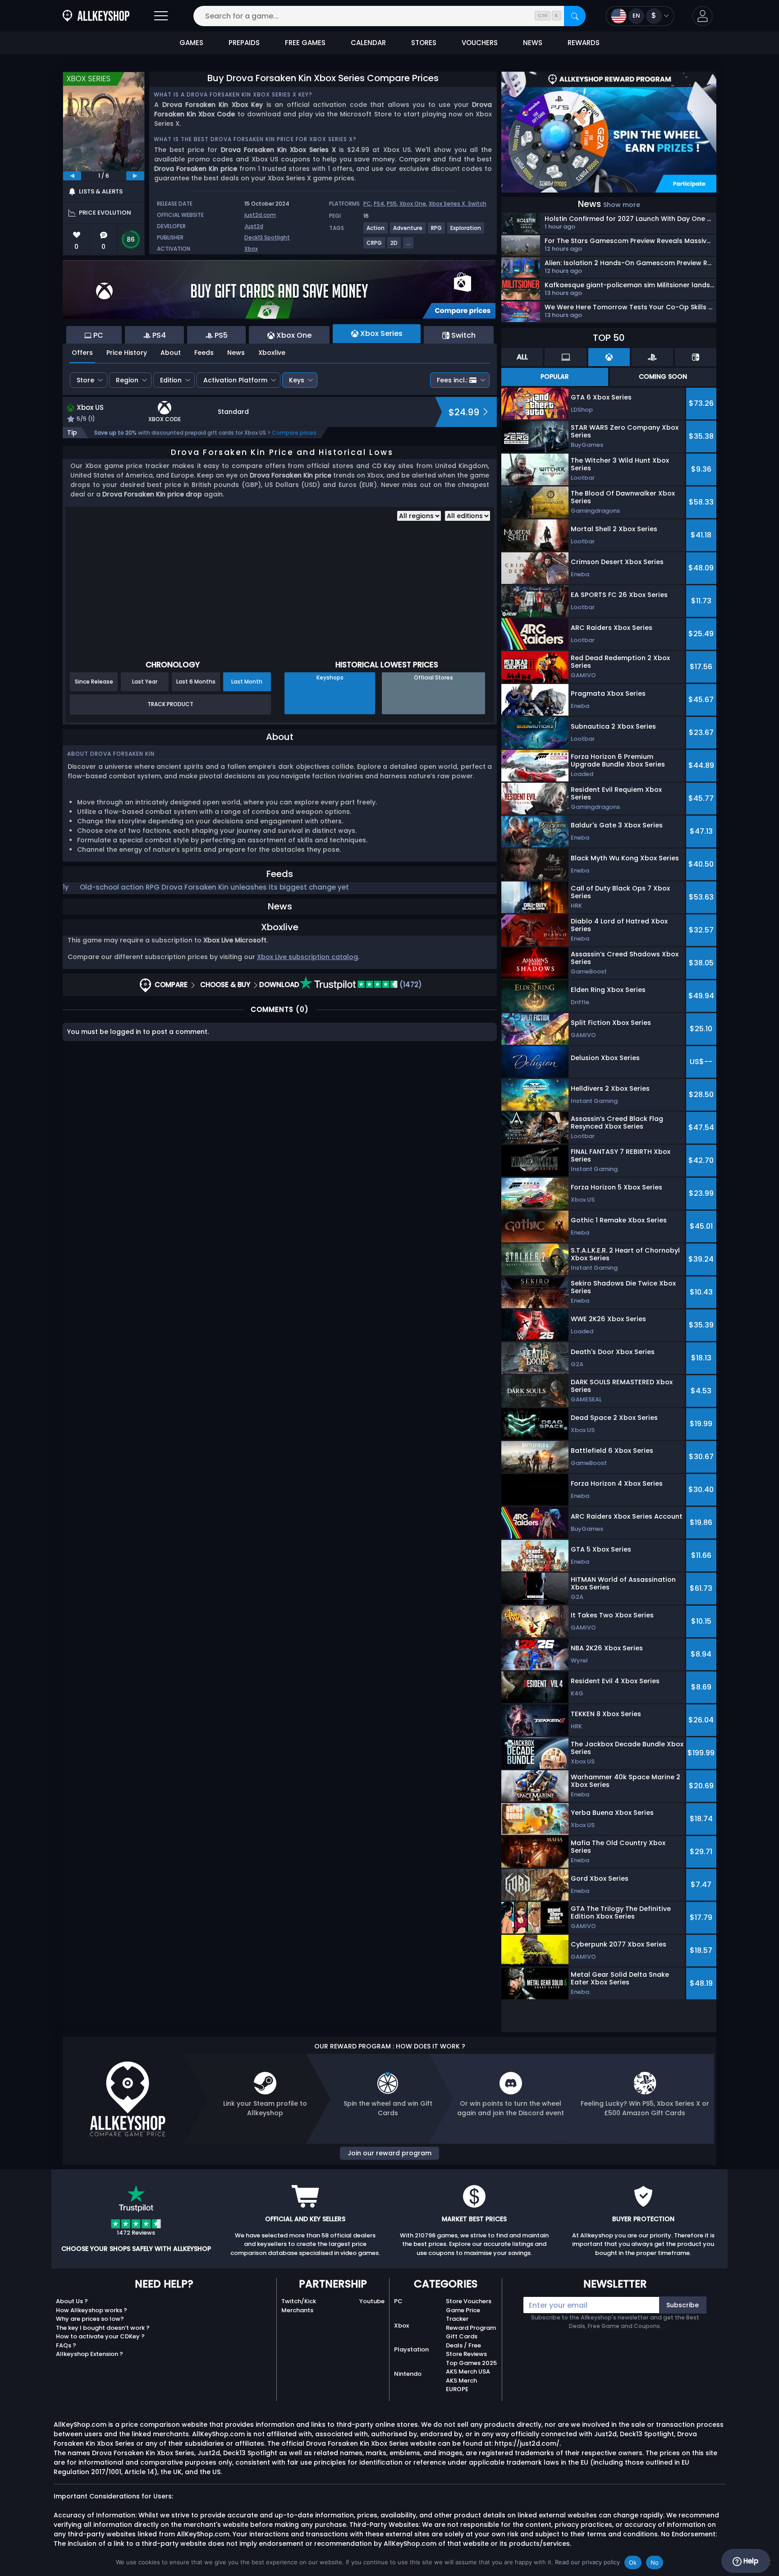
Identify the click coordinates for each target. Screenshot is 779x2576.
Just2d (254, 226)
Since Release (94, 682)
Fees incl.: (452, 380)
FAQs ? (66, 2345)
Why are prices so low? (90, 2319)
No (655, 2562)
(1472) (410, 985)
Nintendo (408, 2374)
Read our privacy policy (587, 2562)
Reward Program (471, 2328)
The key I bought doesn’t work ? (103, 2328)
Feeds (204, 353)
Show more (622, 205)
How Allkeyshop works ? (92, 2310)
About (171, 353)
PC (367, 204)
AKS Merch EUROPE (461, 2385)
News (236, 353)
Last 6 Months (196, 682)
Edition (171, 380)
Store (85, 380)
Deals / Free (463, 2345)
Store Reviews (466, 2354)
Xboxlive (272, 353)
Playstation (411, 2349)
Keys (297, 380)
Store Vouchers (469, 2301)
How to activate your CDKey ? (100, 2336)
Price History (127, 353)
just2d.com (260, 215)
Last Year (145, 682)
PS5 (392, 204)
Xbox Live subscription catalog (307, 957)
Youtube (372, 2301)
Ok (633, 2562)
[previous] (72, 176)
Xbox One (413, 204)
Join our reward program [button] (389, 2153)
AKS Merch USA (468, 2372)
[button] (703, 16)
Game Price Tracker (463, 2315)
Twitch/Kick (299, 2301)
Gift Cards (462, 2336)
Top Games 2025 (471, 2363)
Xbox (251, 249)
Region (127, 380)
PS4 (379, 204)
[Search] (575, 16)
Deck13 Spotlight (267, 237)
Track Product (170, 704)
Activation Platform (235, 380)
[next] (135, 176)
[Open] (161, 16)
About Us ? (72, 2301)
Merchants (297, 2310)
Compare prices (294, 433)
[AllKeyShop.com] (96, 16)
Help (750, 2561)
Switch (477, 204)
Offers (82, 353)
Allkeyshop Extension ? (89, 2354)
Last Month (247, 682)
